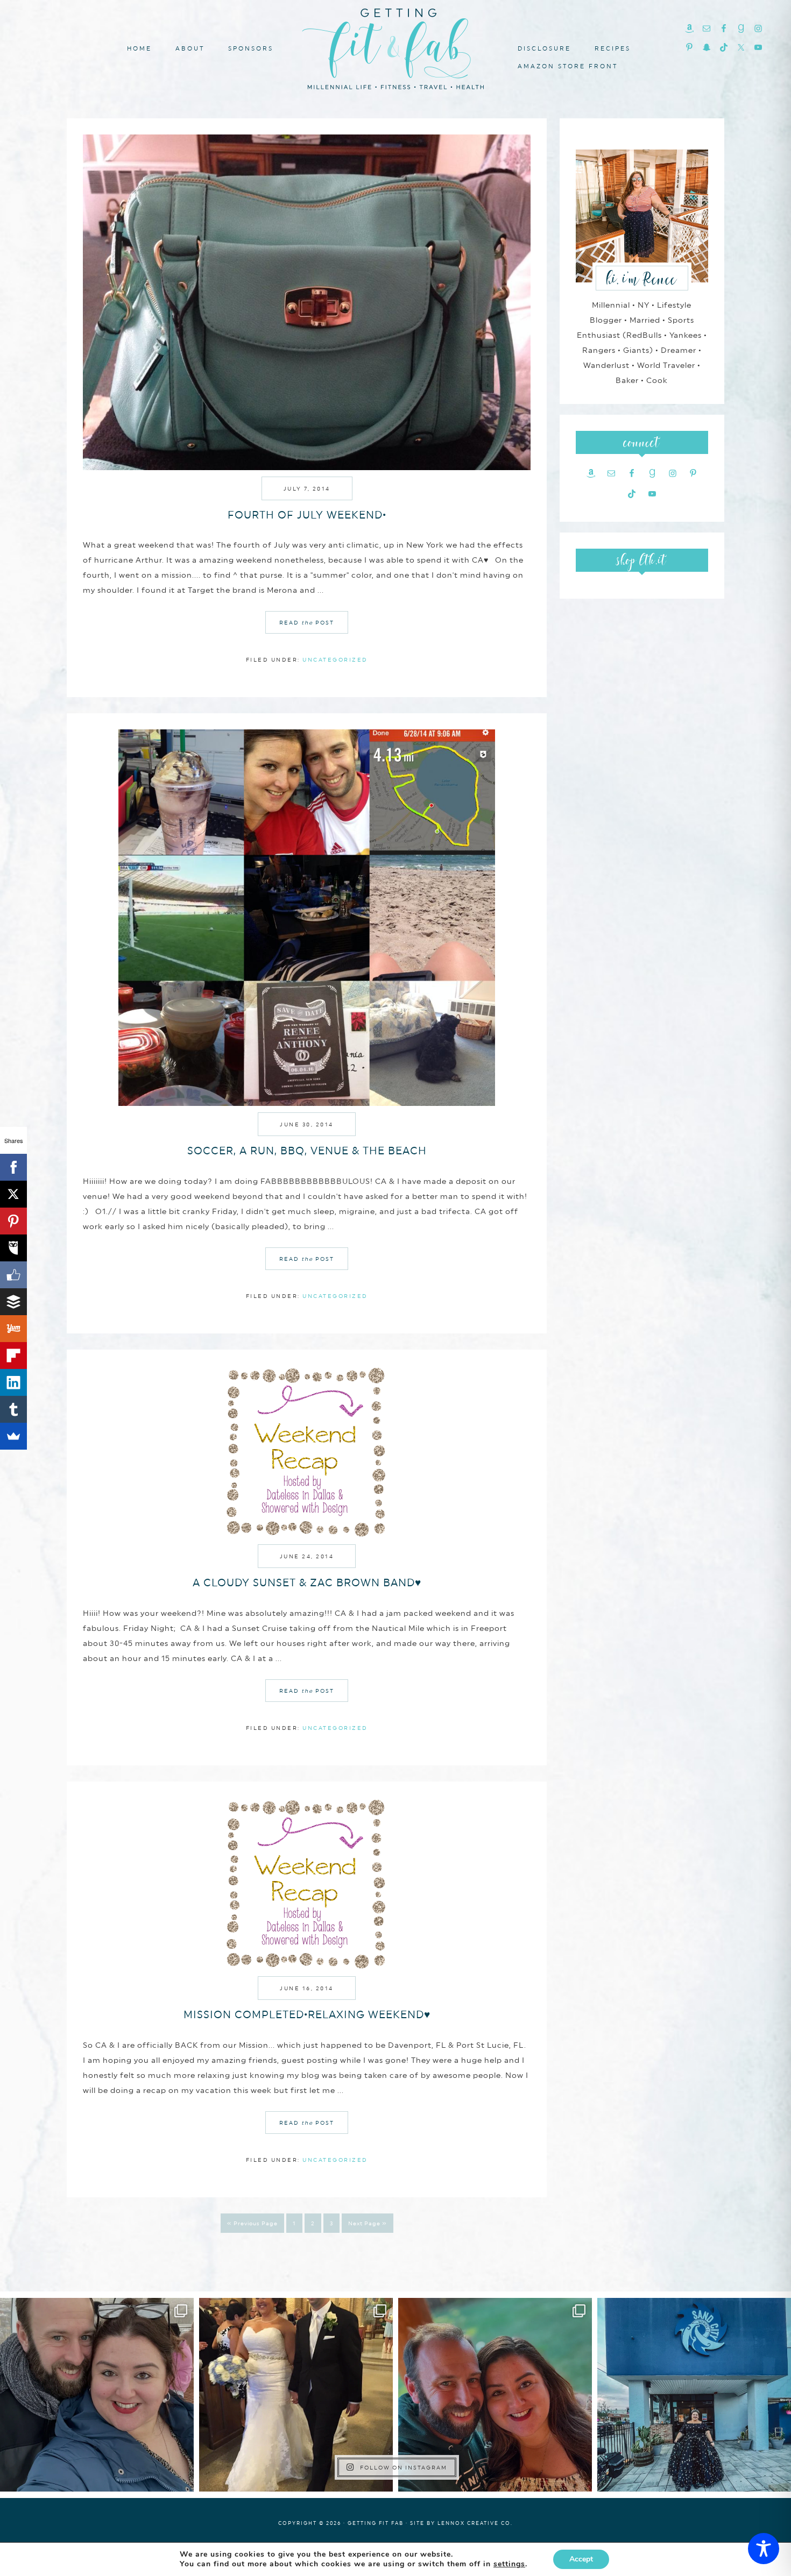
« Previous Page (252, 2223)
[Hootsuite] (13, 1248)
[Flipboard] (13, 1356)
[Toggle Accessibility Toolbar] (764, 2549)
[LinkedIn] (13, 1382)
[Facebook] (13, 1167)
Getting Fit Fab (395, 47)
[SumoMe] (13, 1436)
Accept (581, 2559)
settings (509, 2564)
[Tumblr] (13, 1409)
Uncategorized (335, 659)
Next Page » (368, 2223)
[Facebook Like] (13, 1275)
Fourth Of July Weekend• (307, 515)
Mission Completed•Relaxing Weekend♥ (307, 2014)
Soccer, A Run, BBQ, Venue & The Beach (307, 1151)
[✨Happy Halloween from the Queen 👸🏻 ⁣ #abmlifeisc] (694, 2395)
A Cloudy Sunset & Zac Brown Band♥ (307, 1582)
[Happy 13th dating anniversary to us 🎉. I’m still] (97, 2395)
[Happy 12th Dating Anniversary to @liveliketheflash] (495, 2395)
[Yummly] (13, 1329)
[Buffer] (13, 1302)
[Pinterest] (13, 1221)
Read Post (307, 622)
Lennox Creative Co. (475, 2523)
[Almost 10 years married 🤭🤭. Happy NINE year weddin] (296, 2395)
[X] (13, 1194)
